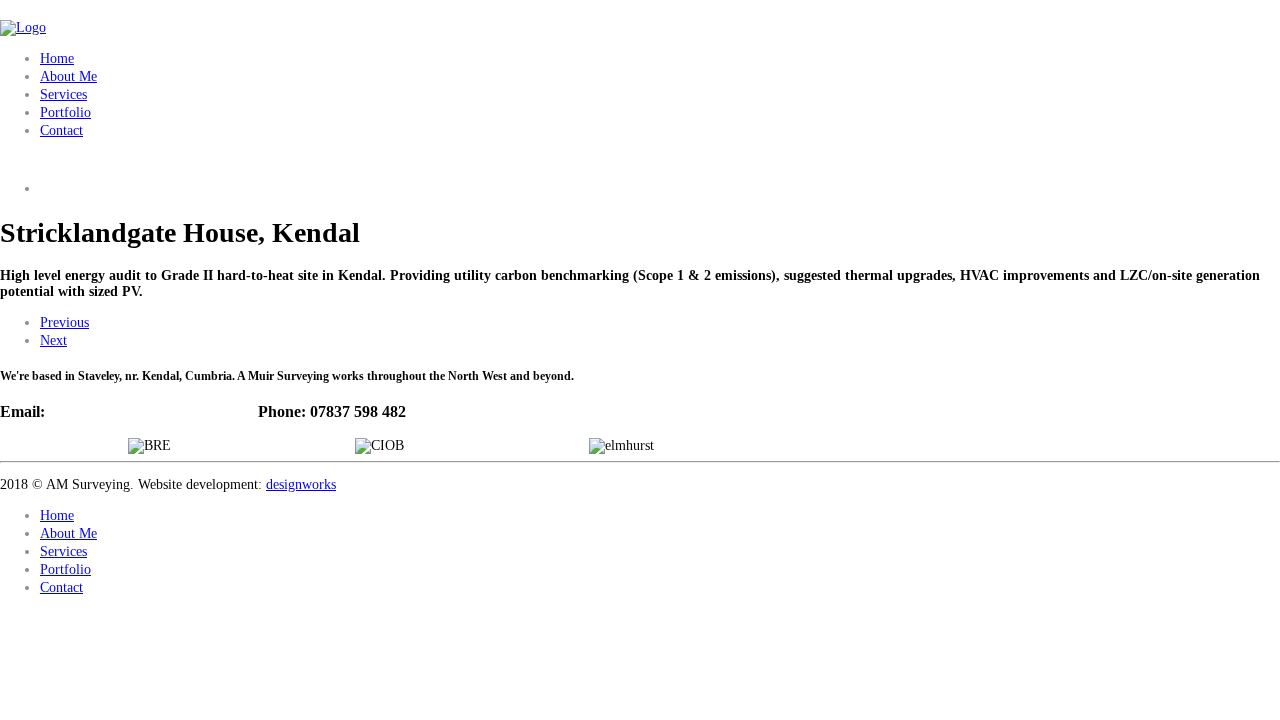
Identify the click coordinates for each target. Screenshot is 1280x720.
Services (63, 94)
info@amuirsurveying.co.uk (143, 411)
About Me (68, 76)
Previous (64, 322)
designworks (301, 484)
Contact (61, 130)
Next (53, 340)
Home (57, 58)
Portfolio (65, 112)
